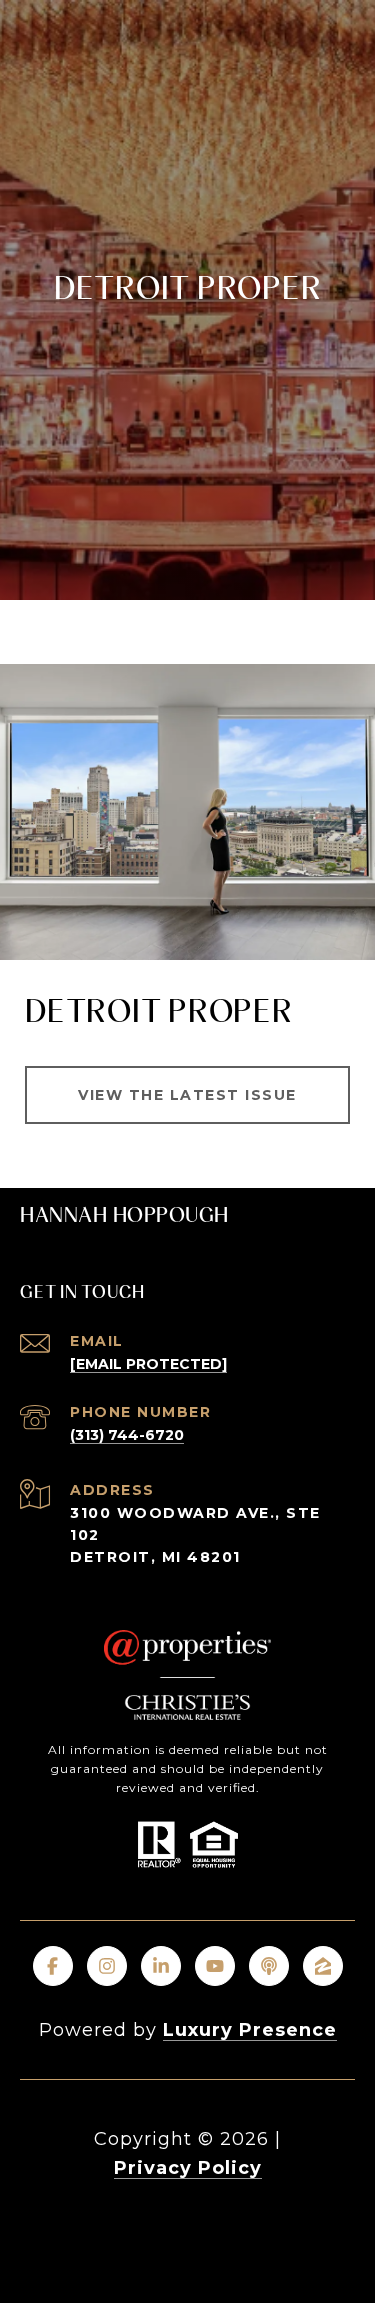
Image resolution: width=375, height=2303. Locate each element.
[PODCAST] (269, 1966)
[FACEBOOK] (53, 1966)
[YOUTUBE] (215, 1966)
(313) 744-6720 (127, 1435)
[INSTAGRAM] (107, 1966)
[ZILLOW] (323, 1966)
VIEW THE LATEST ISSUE (187, 1095)
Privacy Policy (188, 2168)
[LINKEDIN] (161, 1966)
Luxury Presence (250, 2030)
